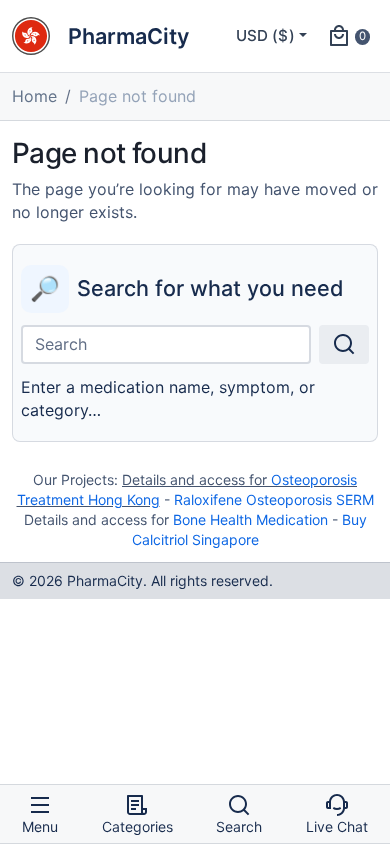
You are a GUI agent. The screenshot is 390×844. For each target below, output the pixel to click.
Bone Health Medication (250, 519)
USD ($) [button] (265, 35)
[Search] (344, 344)
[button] (348, 36)
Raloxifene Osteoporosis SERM (274, 499)
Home (34, 96)
